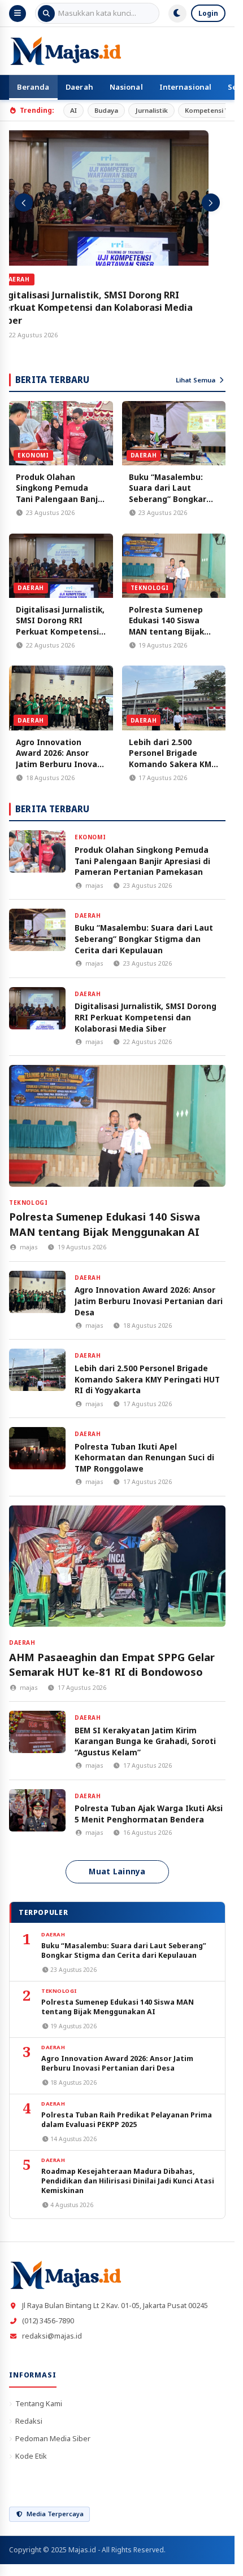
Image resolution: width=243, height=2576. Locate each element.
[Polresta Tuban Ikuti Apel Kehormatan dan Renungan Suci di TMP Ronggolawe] (37, 1448)
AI (73, 110)
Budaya (106, 110)
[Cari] (46, 14)
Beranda (33, 87)
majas (94, 885)
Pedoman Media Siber (53, 2438)
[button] (24, 202)
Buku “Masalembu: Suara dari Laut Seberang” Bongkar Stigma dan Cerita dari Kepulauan (168, 499)
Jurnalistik (152, 110)
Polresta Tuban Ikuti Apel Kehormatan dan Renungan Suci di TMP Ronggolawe (144, 1457)
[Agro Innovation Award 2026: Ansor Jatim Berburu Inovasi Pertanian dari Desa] (61, 698)
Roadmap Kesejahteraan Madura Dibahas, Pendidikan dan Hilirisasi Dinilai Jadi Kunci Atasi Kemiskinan (128, 2181)
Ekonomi (33, 455)
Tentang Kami (39, 2403)
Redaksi (29, 2421)
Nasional (126, 87)
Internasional (186, 87)
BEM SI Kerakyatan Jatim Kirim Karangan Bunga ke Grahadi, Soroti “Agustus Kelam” (145, 1741)
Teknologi (150, 588)
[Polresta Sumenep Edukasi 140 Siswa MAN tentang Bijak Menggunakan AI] (174, 566)
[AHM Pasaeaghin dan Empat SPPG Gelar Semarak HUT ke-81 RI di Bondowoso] (117, 1566)
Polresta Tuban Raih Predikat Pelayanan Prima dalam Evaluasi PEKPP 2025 (127, 2120)
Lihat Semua (196, 380)
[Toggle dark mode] (177, 14)
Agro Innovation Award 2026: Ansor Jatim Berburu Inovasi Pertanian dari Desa (60, 759)
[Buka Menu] (18, 14)
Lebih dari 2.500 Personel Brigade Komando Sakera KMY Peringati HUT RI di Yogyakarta (172, 764)
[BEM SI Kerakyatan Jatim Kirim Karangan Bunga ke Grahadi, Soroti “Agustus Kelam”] (37, 1732)
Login (208, 13)
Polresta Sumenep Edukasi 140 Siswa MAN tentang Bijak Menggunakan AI (166, 626)
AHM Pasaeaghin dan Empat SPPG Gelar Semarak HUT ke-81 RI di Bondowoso (112, 1665)
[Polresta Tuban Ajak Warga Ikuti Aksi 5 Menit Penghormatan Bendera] (37, 1810)
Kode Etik (31, 2456)
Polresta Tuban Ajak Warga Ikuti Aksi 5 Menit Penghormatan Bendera (149, 1814)
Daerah (79, 87)
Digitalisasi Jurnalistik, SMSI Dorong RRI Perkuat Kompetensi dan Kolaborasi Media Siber (113, 308)
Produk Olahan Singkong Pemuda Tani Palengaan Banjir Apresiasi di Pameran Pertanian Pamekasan (60, 499)
